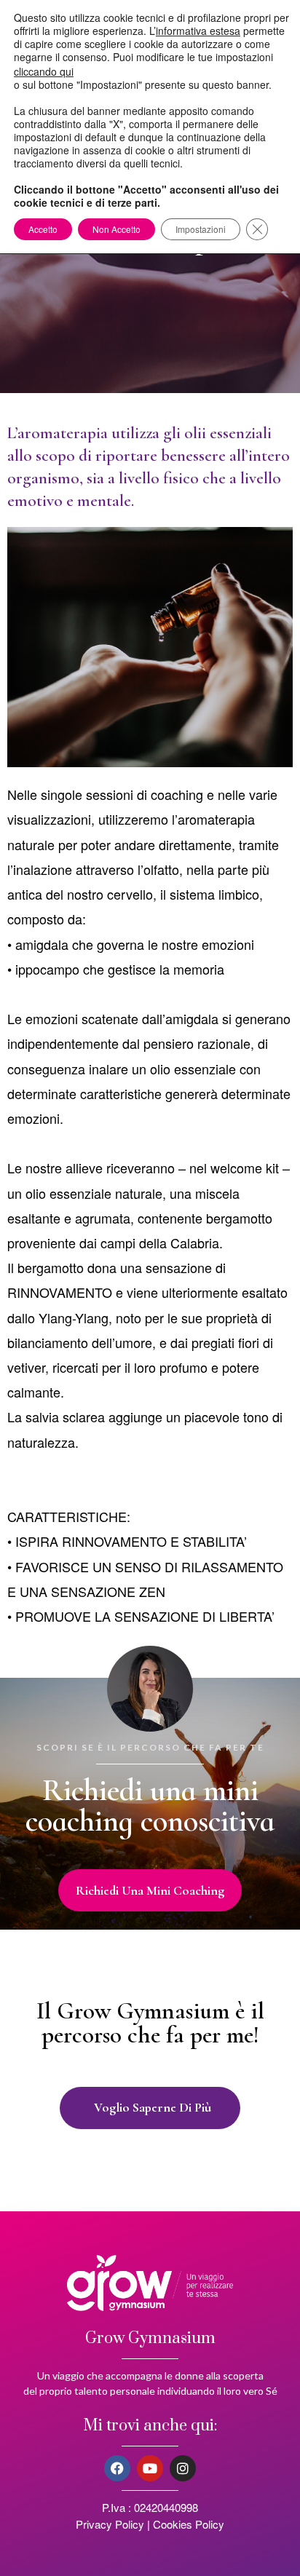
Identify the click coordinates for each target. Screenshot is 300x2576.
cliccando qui (44, 71)
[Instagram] (183, 2468)
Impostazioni (201, 229)
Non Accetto (117, 229)
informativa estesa (198, 31)
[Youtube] (150, 2468)
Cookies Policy (189, 2524)
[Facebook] (117, 2468)
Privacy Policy (110, 2524)
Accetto (43, 229)
